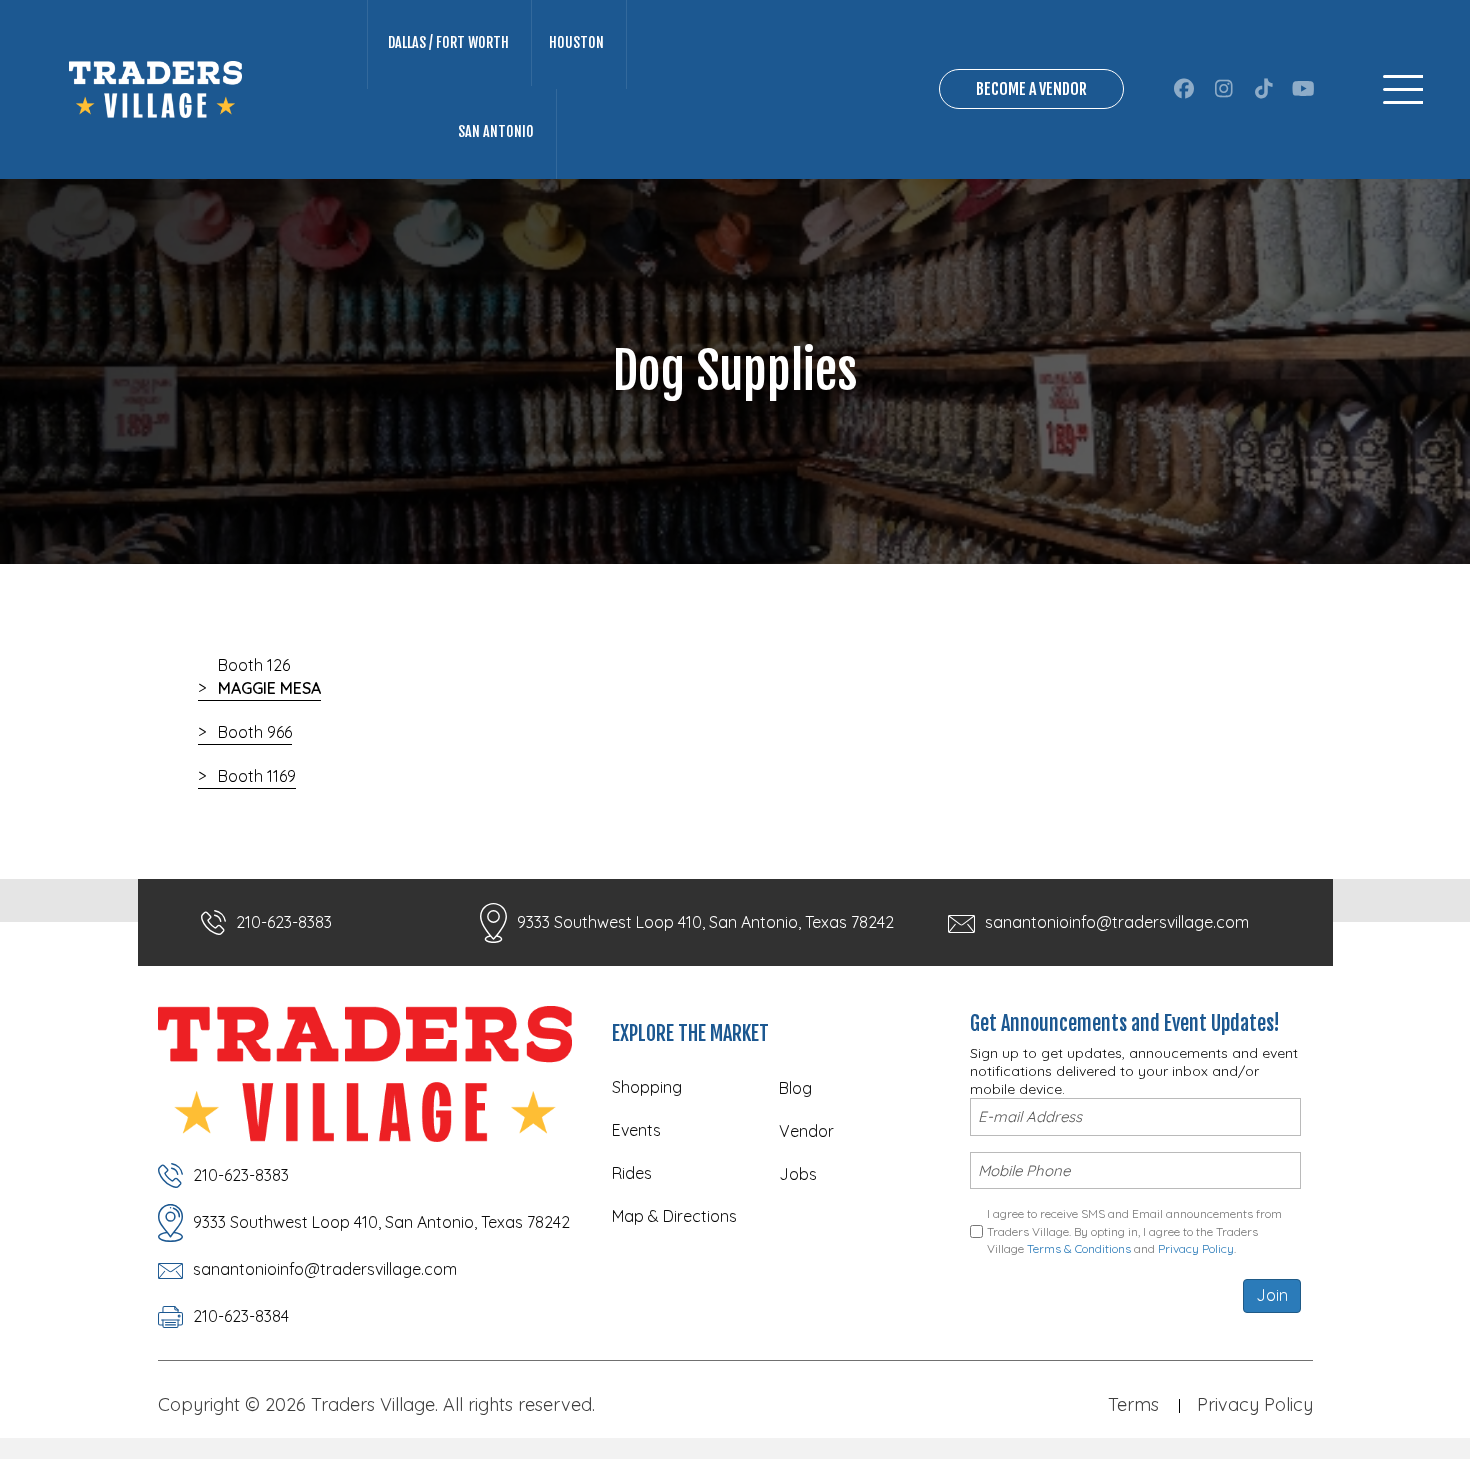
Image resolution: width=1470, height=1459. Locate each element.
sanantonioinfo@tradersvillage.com (1117, 922)
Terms (1133, 1404)
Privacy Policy (1196, 1248)
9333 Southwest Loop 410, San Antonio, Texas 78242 (705, 922)
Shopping (647, 1087)
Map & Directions (674, 1216)
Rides (632, 1173)
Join (1272, 1295)
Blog (795, 1088)
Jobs (798, 1174)
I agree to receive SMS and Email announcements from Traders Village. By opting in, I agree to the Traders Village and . (1134, 1231)
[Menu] (1403, 89)
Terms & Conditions (1079, 1248)
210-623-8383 (284, 922)
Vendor (806, 1131)
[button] (1183, 89)
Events (636, 1130)
